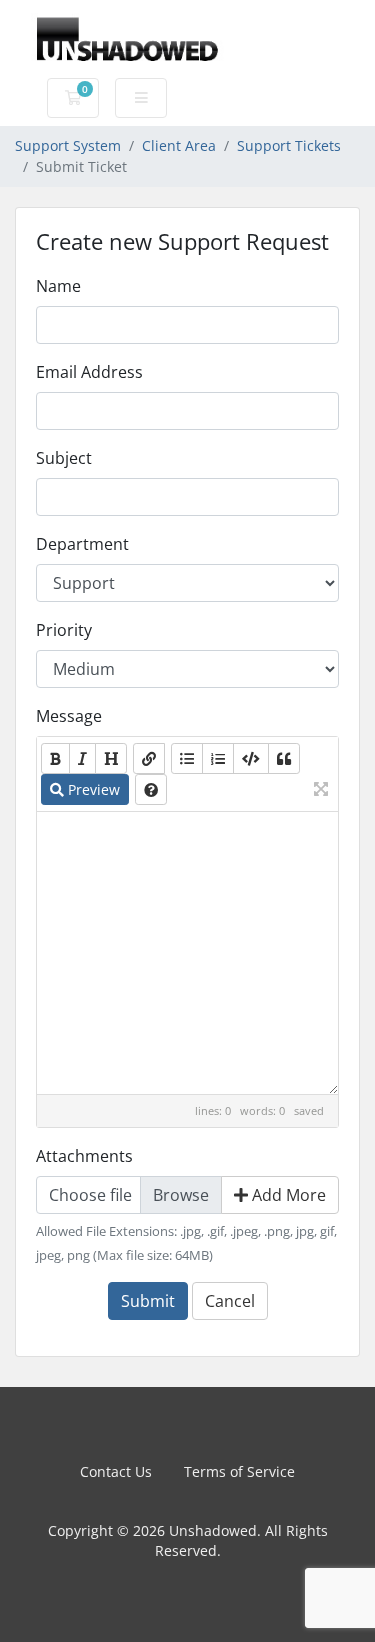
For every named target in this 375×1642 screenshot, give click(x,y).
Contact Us (116, 1471)
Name (58, 286)
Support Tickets (289, 145)
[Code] (251, 758)
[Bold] (55, 758)
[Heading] (111, 758)
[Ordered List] (218, 758)
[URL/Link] (149, 758)
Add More (287, 1195)
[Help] (151, 789)
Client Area (179, 145)
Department (82, 544)
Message (69, 716)
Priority (64, 630)
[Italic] (82, 758)
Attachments (84, 1156)
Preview (92, 789)
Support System (68, 145)
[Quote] (284, 758)
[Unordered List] (187, 758)
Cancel (230, 1301)
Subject (64, 458)
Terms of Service (239, 1471)
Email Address (89, 372)
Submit (148, 1301)
